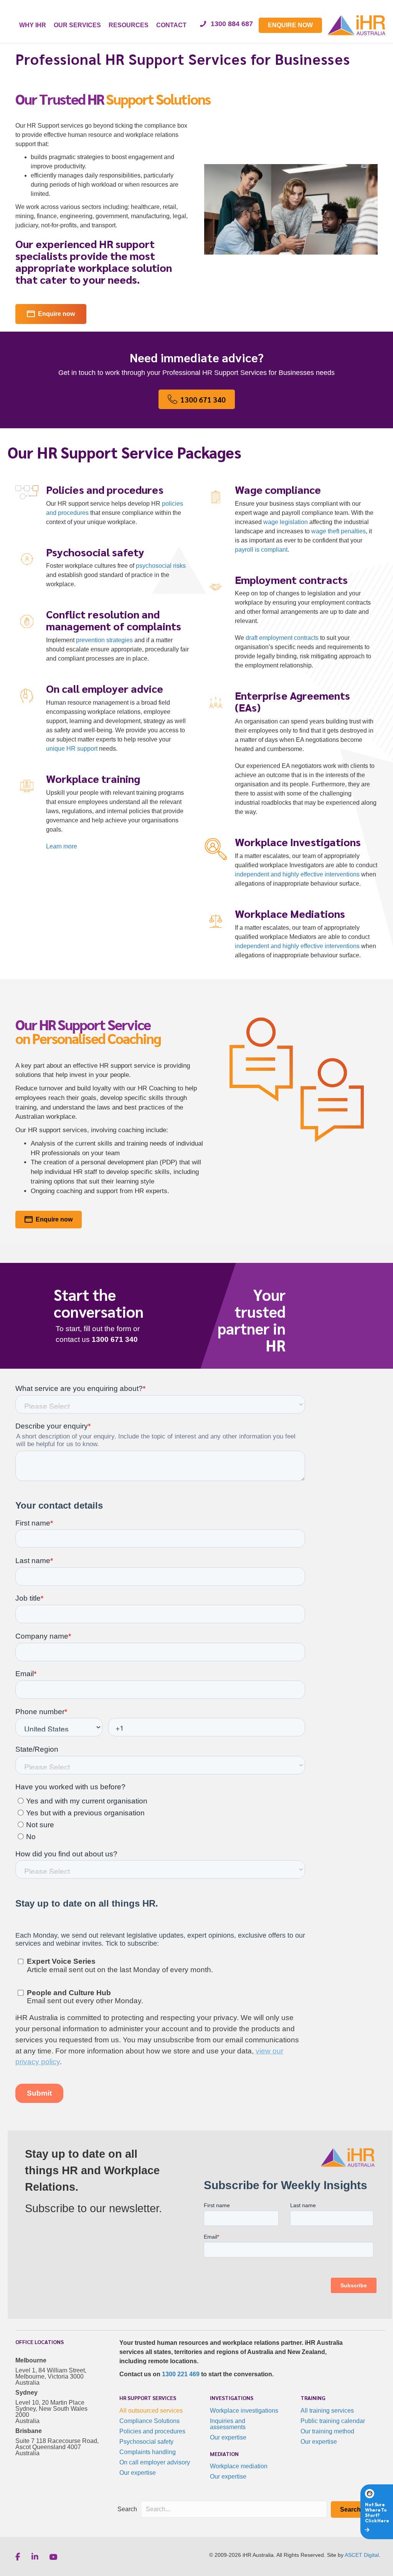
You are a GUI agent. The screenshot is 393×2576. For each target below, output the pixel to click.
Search (127, 2509)
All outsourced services (151, 2411)
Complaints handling (148, 2452)
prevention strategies (104, 640)
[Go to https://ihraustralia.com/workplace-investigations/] (291, 864)
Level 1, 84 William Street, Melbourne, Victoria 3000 (51, 2373)
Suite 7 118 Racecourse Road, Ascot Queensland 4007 (57, 2444)
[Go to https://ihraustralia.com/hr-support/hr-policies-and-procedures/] (102, 507)
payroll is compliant (261, 550)
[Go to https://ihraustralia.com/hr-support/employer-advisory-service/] (102, 720)
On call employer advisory (155, 2462)
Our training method (327, 2431)
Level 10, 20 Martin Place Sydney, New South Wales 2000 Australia (51, 2412)
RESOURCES (129, 25)
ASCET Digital (362, 2555)
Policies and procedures (152, 2431)
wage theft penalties (339, 531)
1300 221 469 (181, 2374)
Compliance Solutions (149, 2421)
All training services (327, 2411)
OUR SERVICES (77, 25)
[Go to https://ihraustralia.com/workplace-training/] (102, 814)
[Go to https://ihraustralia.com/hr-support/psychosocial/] (102, 570)
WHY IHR (33, 25)
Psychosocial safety (146, 2442)
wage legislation (286, 522)
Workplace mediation (239, 2466)
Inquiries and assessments (228, 2424)
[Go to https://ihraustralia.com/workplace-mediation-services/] (291, 936)
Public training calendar (333, 2421)
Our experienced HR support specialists (85, 249)
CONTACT (171, 25)
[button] (350, 2509)
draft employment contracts (282, 638)
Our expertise (138, 2473)
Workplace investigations (244, 2411)
